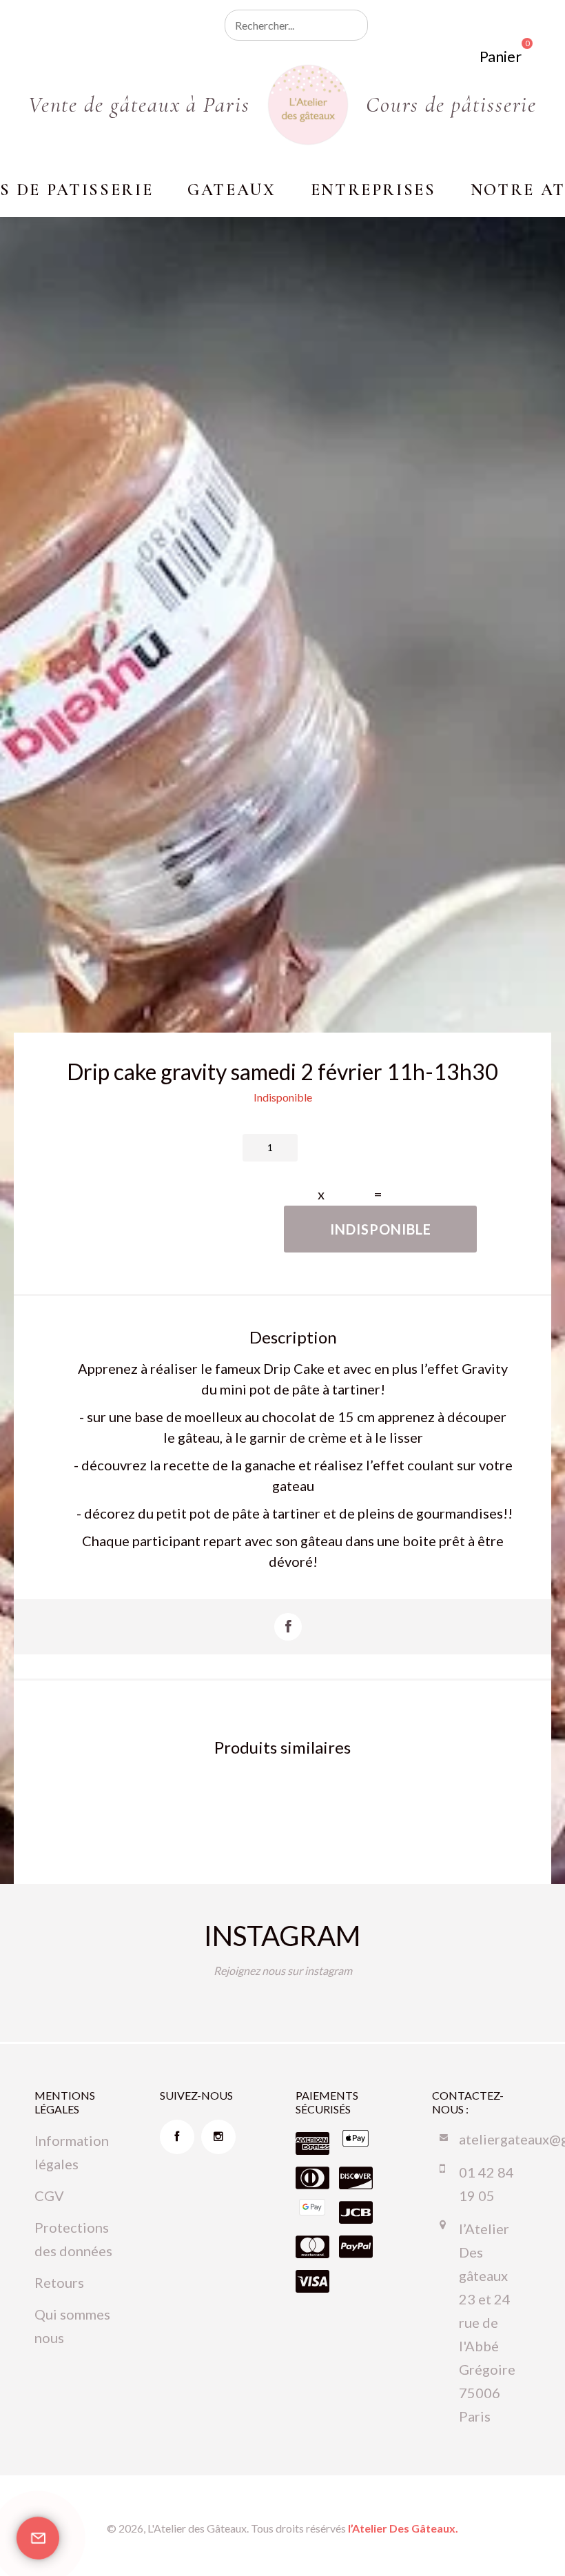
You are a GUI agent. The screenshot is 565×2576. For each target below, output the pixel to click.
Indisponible (381, 1229)
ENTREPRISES (373, 190)
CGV (49, 2195)
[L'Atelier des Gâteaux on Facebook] (177, 2137)
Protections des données (73, 2239)
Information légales (72, 2152)
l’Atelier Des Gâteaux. (403, 2528)
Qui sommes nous (72, 2326)
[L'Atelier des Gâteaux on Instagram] (218, 2137)
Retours (59, 2282)
